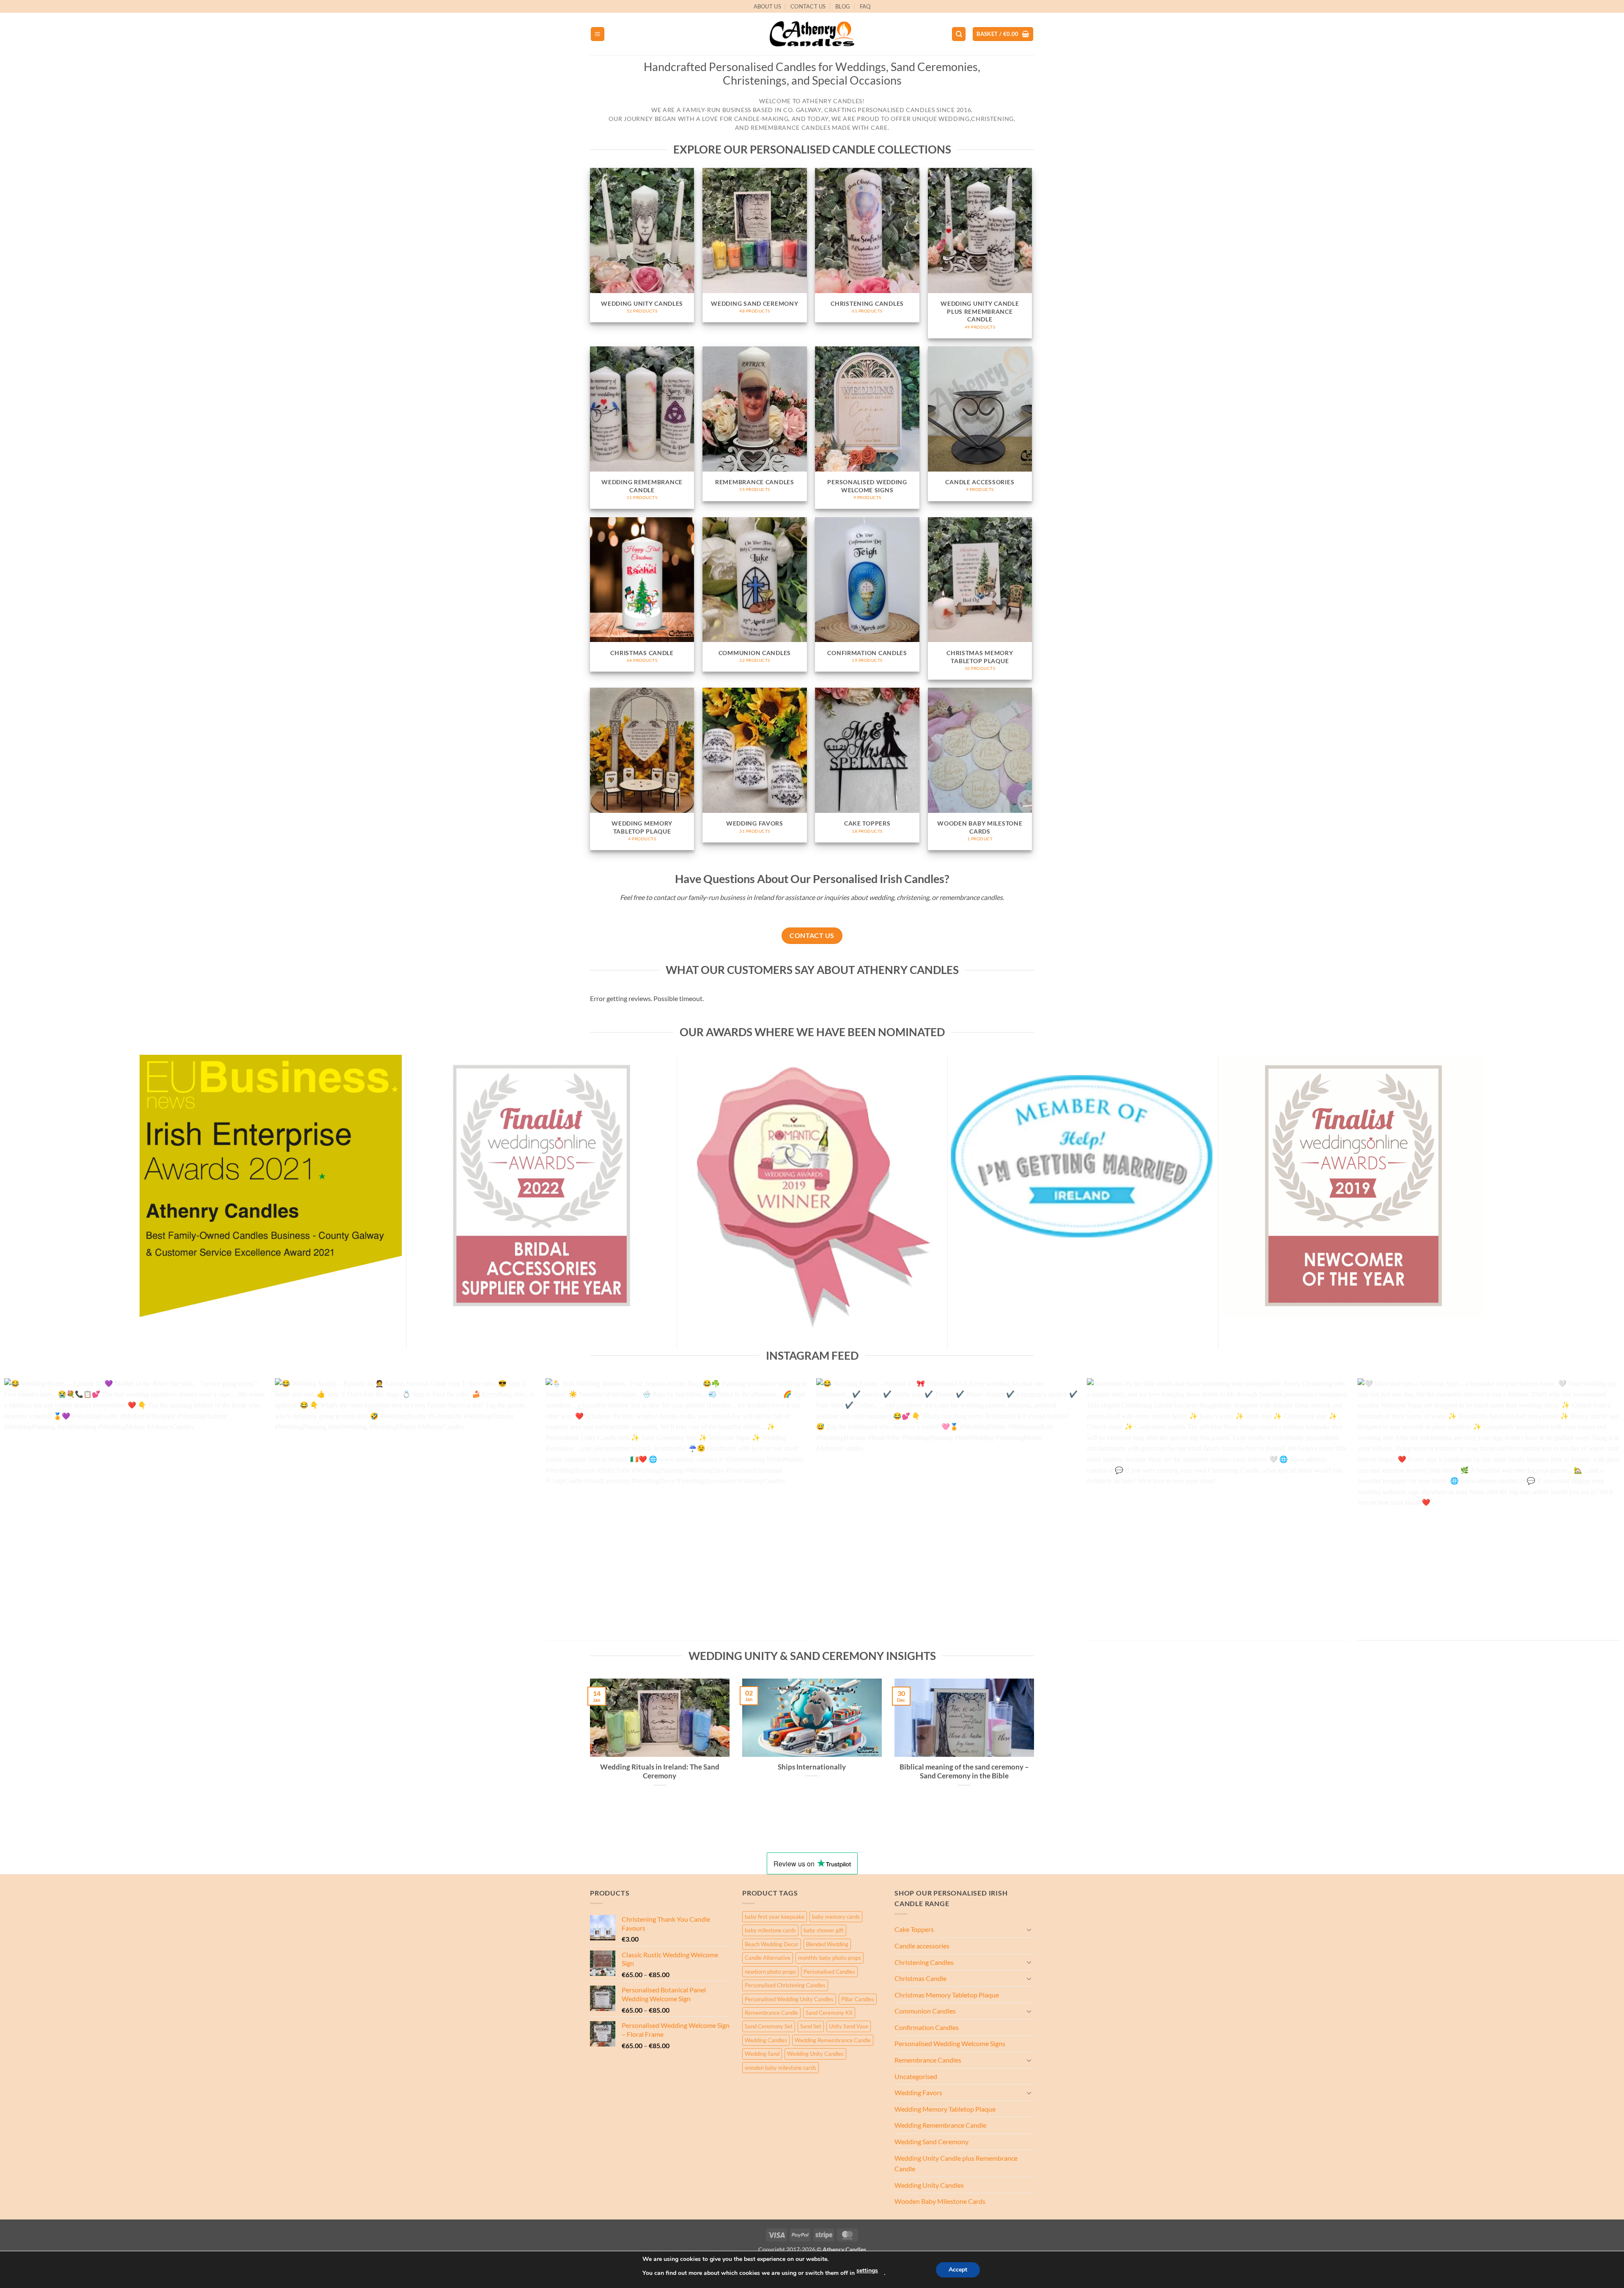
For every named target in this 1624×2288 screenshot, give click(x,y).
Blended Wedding (827, 1944)
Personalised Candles (829, 1972)
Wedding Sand (762, 2054)
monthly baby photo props (830, 1958)
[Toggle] (1029, 1929)
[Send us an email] (1038, 11)
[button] (598, 34)
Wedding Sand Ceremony (931, 2141)
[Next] (1581, 1514)
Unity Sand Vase (849, 2026)
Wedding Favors (918, 2092)
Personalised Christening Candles (785, 1985)
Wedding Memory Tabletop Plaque (945, 2109)
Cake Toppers (914, 1929)
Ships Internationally (812, 1767)
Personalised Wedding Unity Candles (789, 1999)
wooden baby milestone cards (780, 2068)
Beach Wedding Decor (772, 1944)
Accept (958, 2270)
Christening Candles (924, 1962)
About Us (767, 6)
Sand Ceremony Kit (829, 2013)
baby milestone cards (770, 1930)
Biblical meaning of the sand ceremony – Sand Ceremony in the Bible (964, 1772)
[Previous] (43, 1514)
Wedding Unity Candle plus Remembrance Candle (956, 2163)
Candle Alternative (768, 1958)
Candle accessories (922, 1946)
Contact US (808, 6)
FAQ (865, 6)
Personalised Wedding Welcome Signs (950, 2043)
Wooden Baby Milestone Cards (940, 2201)
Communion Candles (925, 2011)
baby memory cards (836, 1917)
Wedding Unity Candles (815, 2054)
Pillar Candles (858, 1999)
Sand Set (811, 2026)
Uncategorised (916, 2076)
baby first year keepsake (775, 1917)
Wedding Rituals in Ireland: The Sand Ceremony (660, 1772)
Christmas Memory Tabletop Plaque (947, 1995)
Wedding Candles (766, 2040)
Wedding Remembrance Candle (833, 2040)
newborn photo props (770, 1972)
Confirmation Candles (927, 2027)
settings (867, 2270)
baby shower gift (824, 1930)
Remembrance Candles (928, 2060)
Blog (843, 6)
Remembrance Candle (771, 2013)
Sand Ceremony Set (769, 2026)
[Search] (959, 34)
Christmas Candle (920, 1978)
